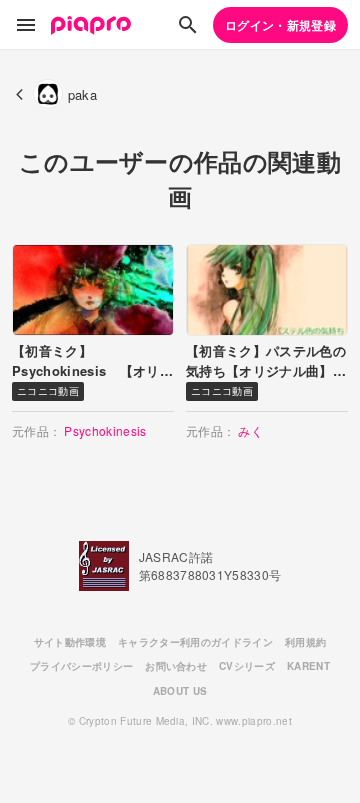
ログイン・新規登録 (280, 25)
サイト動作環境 (70, 642)
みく (250, 430)
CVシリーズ (247, 666)
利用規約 (305, 642)
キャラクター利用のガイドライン (195, 642)
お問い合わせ (176, 666)
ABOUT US (180, 691)
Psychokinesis (105, 430)
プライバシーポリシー (81, 666)
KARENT (308, 666)
